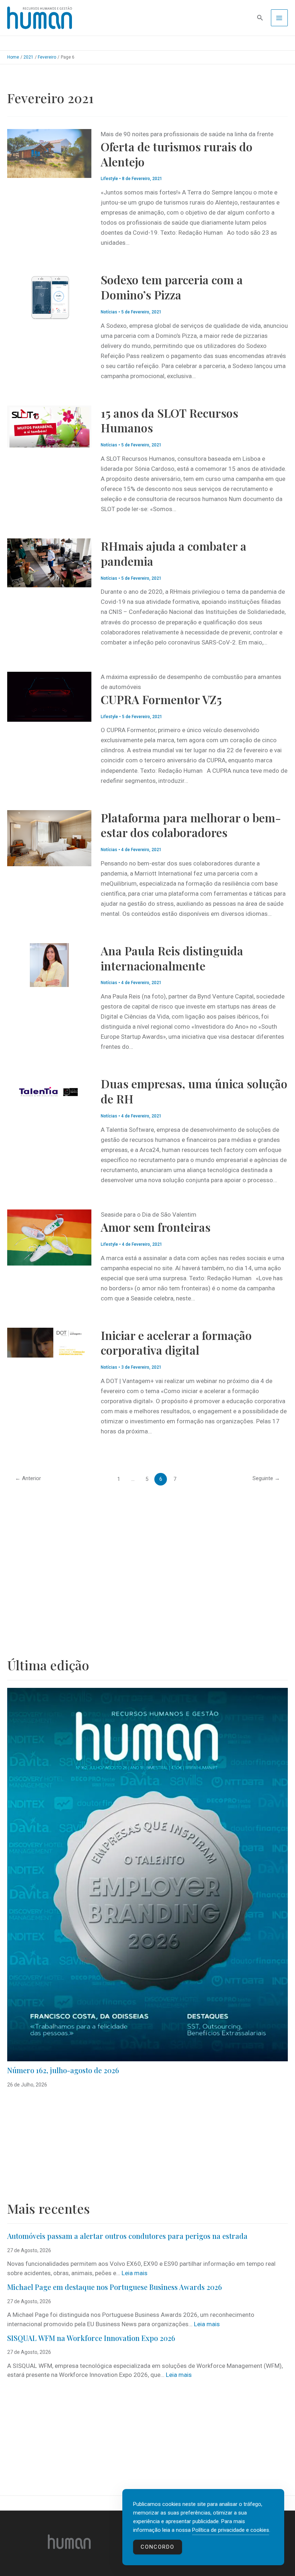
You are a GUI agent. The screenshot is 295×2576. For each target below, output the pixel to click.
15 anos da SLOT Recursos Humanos (169, 420)
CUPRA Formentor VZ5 (161, 699)
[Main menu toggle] (280, 18)
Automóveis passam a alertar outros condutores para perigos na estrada (127, 2236)
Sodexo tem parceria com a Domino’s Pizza (172, 287)
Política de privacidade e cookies (231, 2530)
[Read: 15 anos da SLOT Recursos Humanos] (49, 426)
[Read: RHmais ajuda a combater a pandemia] (49, 563)
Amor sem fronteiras (156, 1227)
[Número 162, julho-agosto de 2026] (147, 1875)
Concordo (158, 2547)
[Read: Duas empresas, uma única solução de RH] (49, 1090)
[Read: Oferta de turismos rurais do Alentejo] (49, 153)
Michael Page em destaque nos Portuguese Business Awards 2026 (115, 2287)
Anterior (28, 1478)
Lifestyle (109, 179)
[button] (260, 18)
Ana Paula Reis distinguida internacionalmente (172, 958)
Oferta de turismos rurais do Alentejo (177, 154)
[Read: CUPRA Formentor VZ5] (49, 696)
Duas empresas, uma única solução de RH (194, 1091)
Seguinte (266, 1478)
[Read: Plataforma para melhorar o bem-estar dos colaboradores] (49, 837)
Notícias (109, 312)
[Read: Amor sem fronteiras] (49, 1237)
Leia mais (135, 2273)
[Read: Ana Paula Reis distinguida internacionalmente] (49, 964)
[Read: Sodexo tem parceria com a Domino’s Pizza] (49, 297)
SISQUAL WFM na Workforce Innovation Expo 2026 (91, 2338)
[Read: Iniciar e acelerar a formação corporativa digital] (49, 1342)
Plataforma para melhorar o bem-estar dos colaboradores (191, 825)
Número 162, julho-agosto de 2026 (63, 2070)
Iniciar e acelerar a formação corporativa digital (176, 1343)
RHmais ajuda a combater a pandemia (174, 553)
